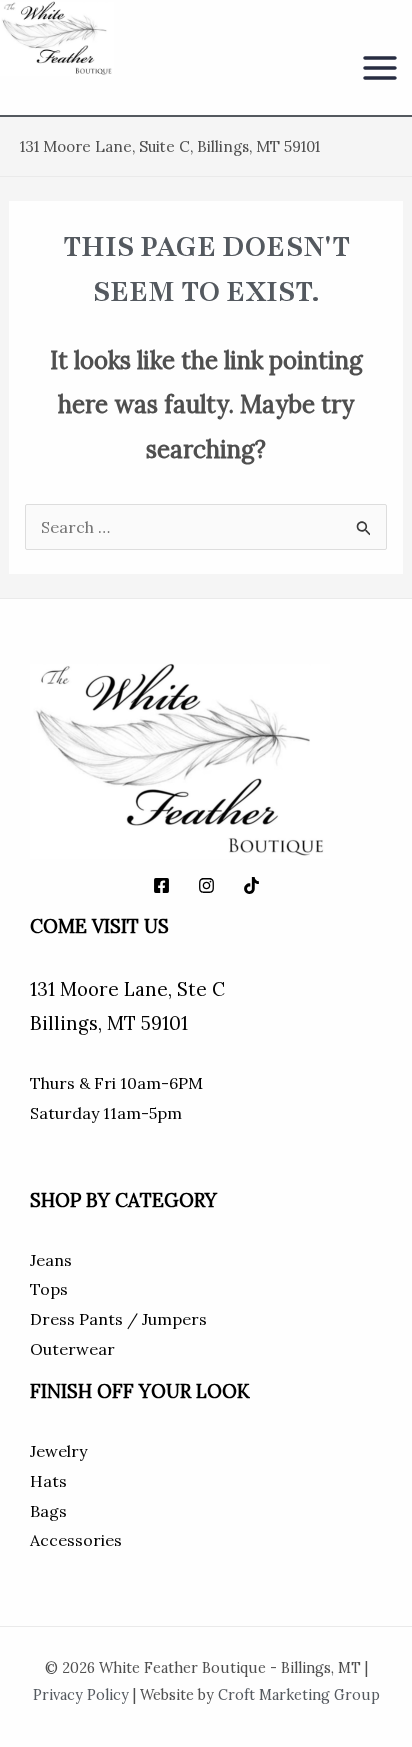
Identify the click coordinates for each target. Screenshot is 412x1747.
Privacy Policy (81, 1695)
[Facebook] (161, 885)
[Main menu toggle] (380, 68)
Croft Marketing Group (299, 1695)
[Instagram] (206, 885)
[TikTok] (251, 885)
